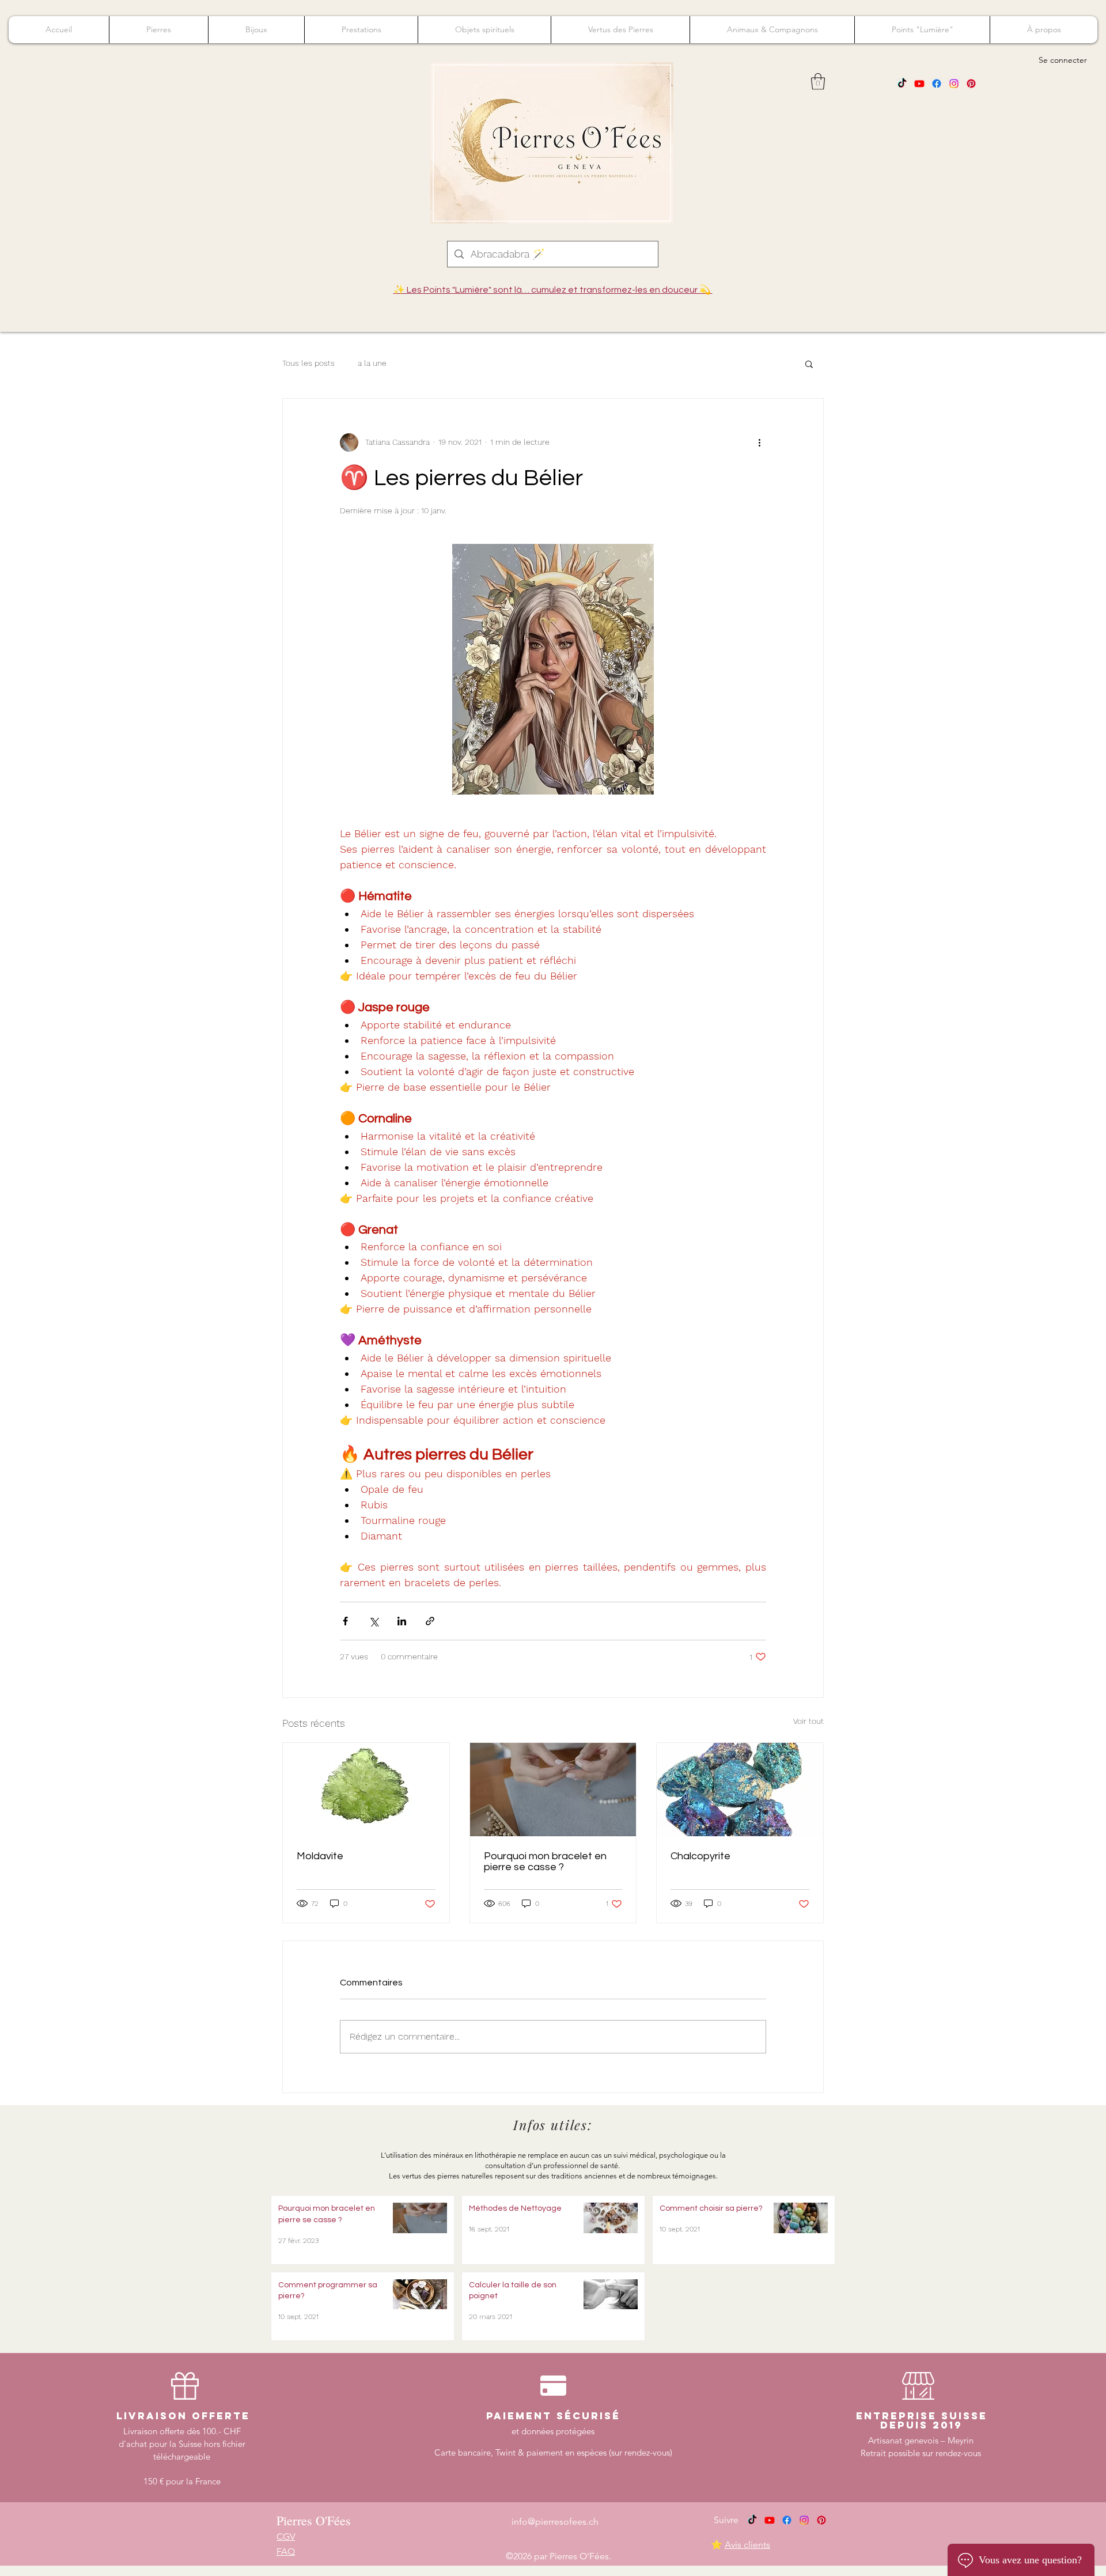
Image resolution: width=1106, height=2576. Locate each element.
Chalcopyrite (700, 1856)
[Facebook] (937, 84)
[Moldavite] (366, 1790)
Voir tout (808, 1721)
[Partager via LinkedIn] (402, 1621)
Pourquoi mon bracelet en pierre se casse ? (545, 1862)
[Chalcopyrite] (740, 1790)
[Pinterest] (971, 84)
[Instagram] (954, 84)
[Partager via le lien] (430, 1621)
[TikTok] (902, 84)
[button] (818, 82)
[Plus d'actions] (759, 442)
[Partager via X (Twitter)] (374, 1621)
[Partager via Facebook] (345, 1621)
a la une (372, 363)
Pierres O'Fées (314, 2520)
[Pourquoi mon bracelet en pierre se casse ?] (553, 1790)
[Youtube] (919, 84)
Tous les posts (308, 363)
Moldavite (320, 1856)
